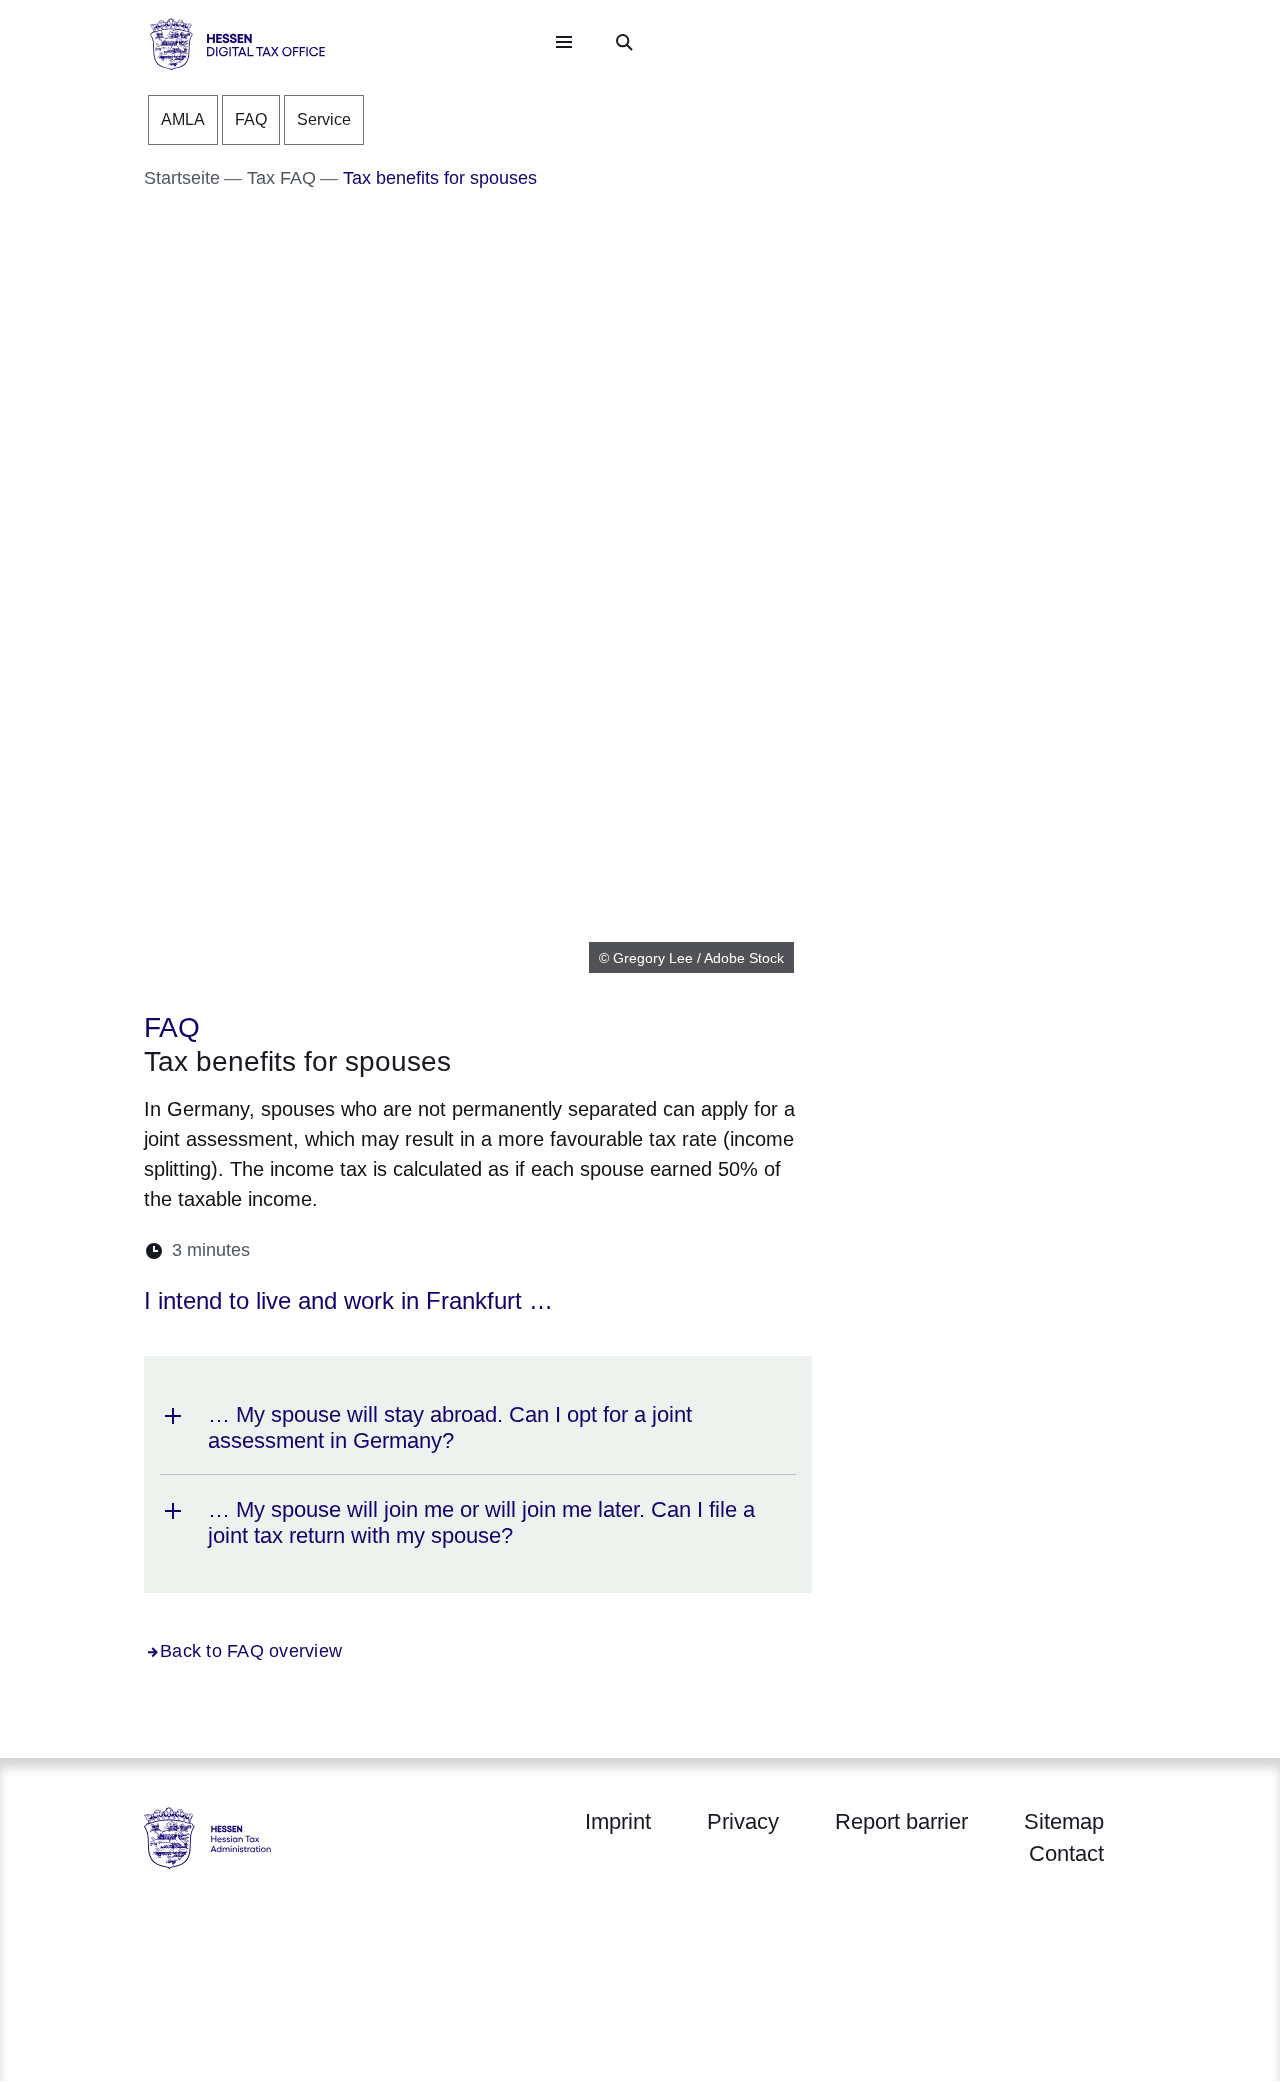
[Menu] (564, 42)
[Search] (624, 42)
